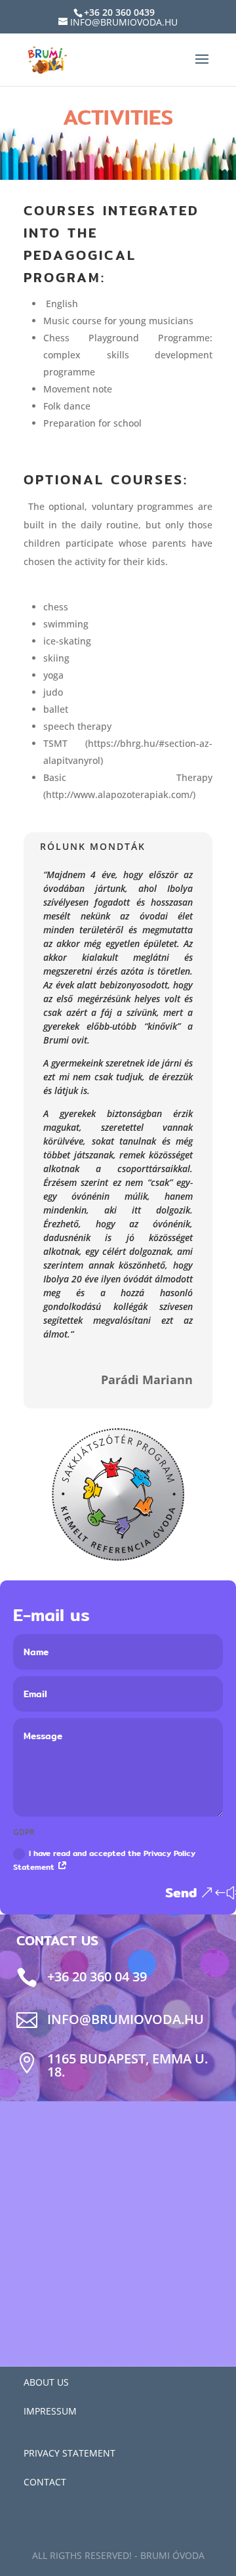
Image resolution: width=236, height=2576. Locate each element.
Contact (45, 2482)
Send (181, 1892)
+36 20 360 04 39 (97, 1976)
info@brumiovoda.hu (126, 2019)
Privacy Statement (69, 2453)
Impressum (50, 2411)
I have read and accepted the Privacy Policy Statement (104, 1860)
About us (46, 2382)
